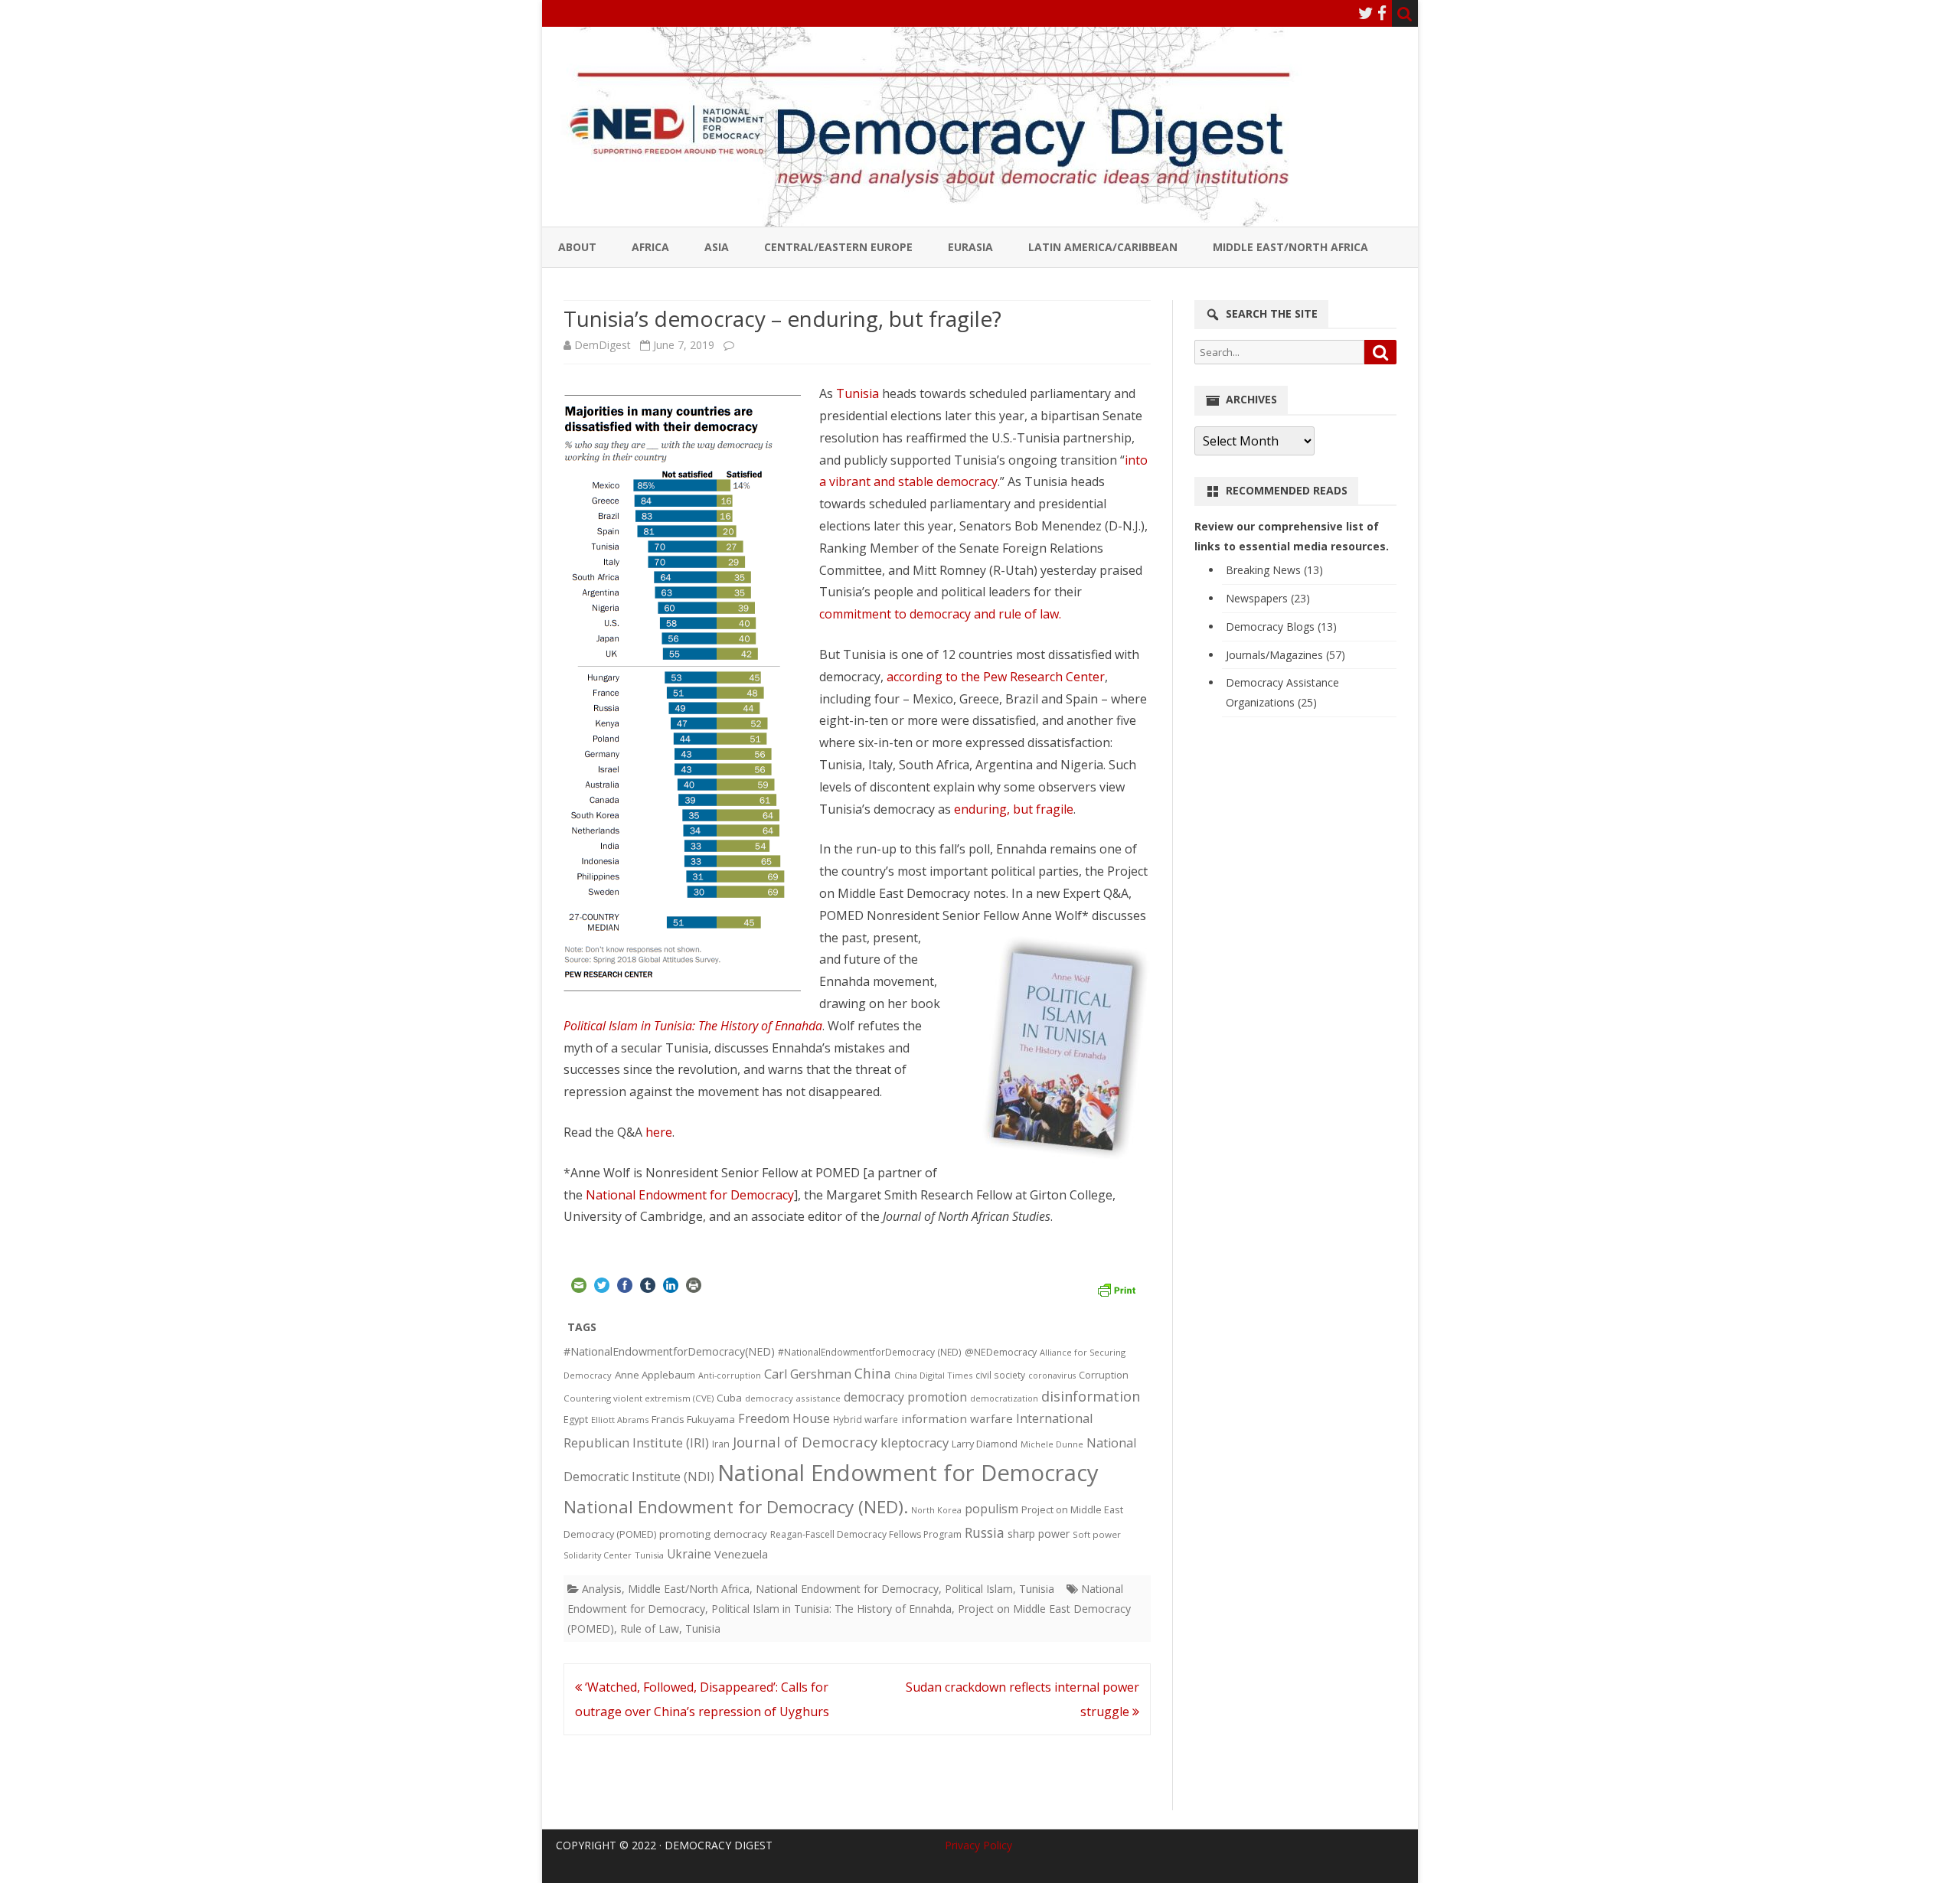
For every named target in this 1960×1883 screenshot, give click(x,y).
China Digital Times (933, 1375)
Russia (985, 1532)
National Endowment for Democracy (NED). (736, 1507)
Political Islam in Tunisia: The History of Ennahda (831, 1609)
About (577, 247)
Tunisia (857, 393)
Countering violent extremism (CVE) (639, 1398)
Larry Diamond (985, 1444)
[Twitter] (1366, 13)
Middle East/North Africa (1290, 247)
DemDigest (603, 345)
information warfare (957, 1418)
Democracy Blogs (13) (1281, 627)
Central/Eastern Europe (838, 247)
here (659, 1132)
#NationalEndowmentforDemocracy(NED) (669, 1351)
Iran (721, 1444)
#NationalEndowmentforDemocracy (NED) (870, 1352)
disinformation (1091, 1396)
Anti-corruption (730, 1375)
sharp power (1039, 1534)
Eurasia (970, 247)
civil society (1000, 1375)
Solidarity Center (598, 1555)
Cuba (729, 1398)
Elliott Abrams (620, 1420)
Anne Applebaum (655, 1375)
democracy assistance (793, 1398)
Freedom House (784, 1418)
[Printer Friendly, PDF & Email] (1116, 1288)
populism (991, 1509)
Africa (650, 247)
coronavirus (1052, 1375)
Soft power (1097, 1534)
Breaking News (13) (1274, 570)
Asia (717, 247)
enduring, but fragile (1014, 809)
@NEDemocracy (1001, 1352)
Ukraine (689, 1554)
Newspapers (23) (1268, 598)
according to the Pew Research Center (996, 677)
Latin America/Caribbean (1103, 247)
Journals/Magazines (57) (1285, 655)
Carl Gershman (808, 1374)
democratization (1004, 1398)
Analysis (602, 1589)
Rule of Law (650, 1628)
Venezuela (741, 1554)
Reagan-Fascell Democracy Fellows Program (866, 1534)
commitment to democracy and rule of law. (940, 614)
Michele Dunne (1052, 1444)
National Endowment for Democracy (690, 1195)
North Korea (936, 1510)
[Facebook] (1382, 13)
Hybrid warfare (866, 1419)
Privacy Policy (978, 1845)
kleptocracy (915, 1442)
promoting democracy (713, 1534)
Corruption (1104, 1375)
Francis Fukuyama (693, 1419)
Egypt (576, 1420)
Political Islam (979, 1589)
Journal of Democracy (805, 1442)
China (873, 1373)
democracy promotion (905, 1397)
